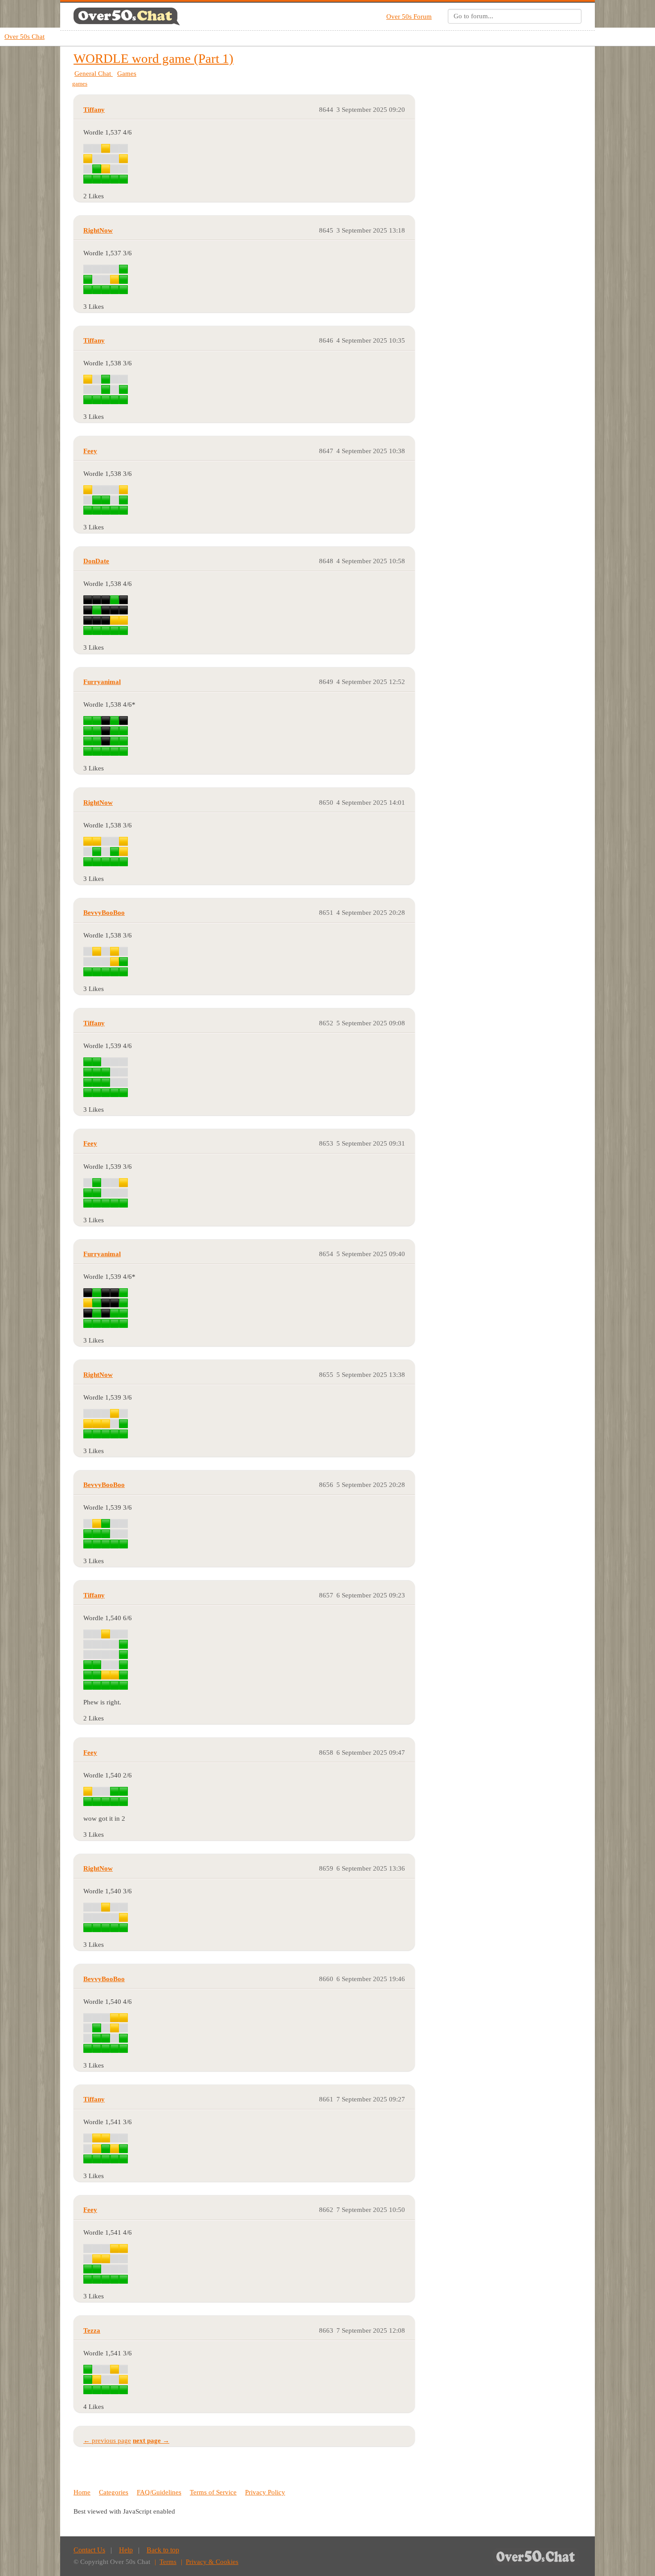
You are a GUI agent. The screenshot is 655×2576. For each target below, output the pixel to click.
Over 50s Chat (25, 37)
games (80, 84)
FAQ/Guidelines (159, 2492)
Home (82, 2492)
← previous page (107, 2441)
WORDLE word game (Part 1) (154, 58)
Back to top (163, 2550)
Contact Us (89, 2550)
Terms (168, 2562)
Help (126, 2550)
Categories (114, 2492)
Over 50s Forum (409, 16)
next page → (151, 2441)
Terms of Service (213, 2492)
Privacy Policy (265, 2492)
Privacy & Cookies (212, 2562)
